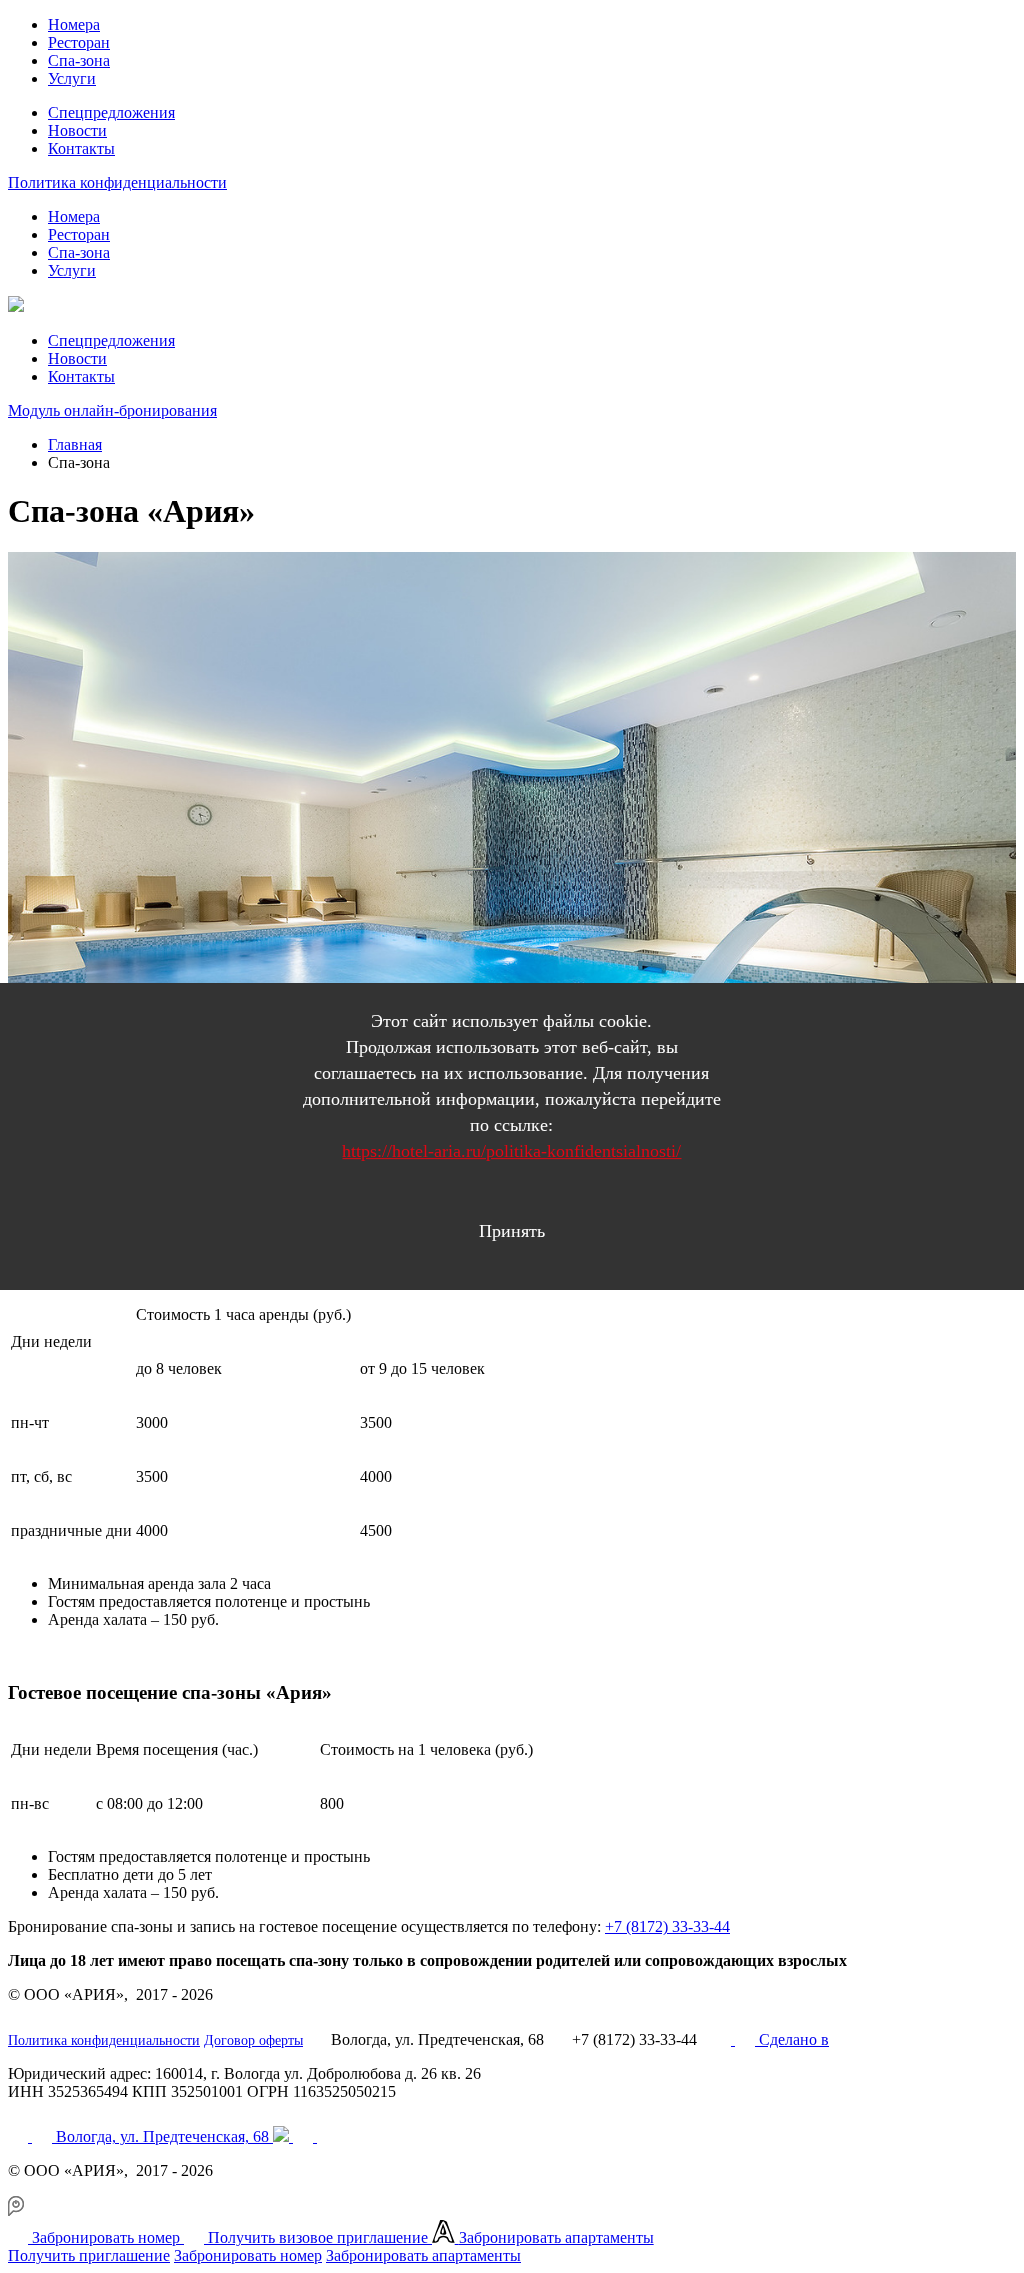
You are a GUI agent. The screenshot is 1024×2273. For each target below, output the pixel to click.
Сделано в (794, 2039)
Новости (77, 130)
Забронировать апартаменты (423, 2255)
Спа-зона (79, 60)
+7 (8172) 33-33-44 (667, 1926)
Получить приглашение (89, 2255)
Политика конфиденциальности (117, 182)
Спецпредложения (111, 112)
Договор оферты (253, 2040)
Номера (74, 24)
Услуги (72, 78)
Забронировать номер (248, 2255)
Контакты (81, 148)
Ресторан (79, 42)
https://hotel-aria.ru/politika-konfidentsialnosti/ (511, 1151)
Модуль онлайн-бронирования (112, 410)
